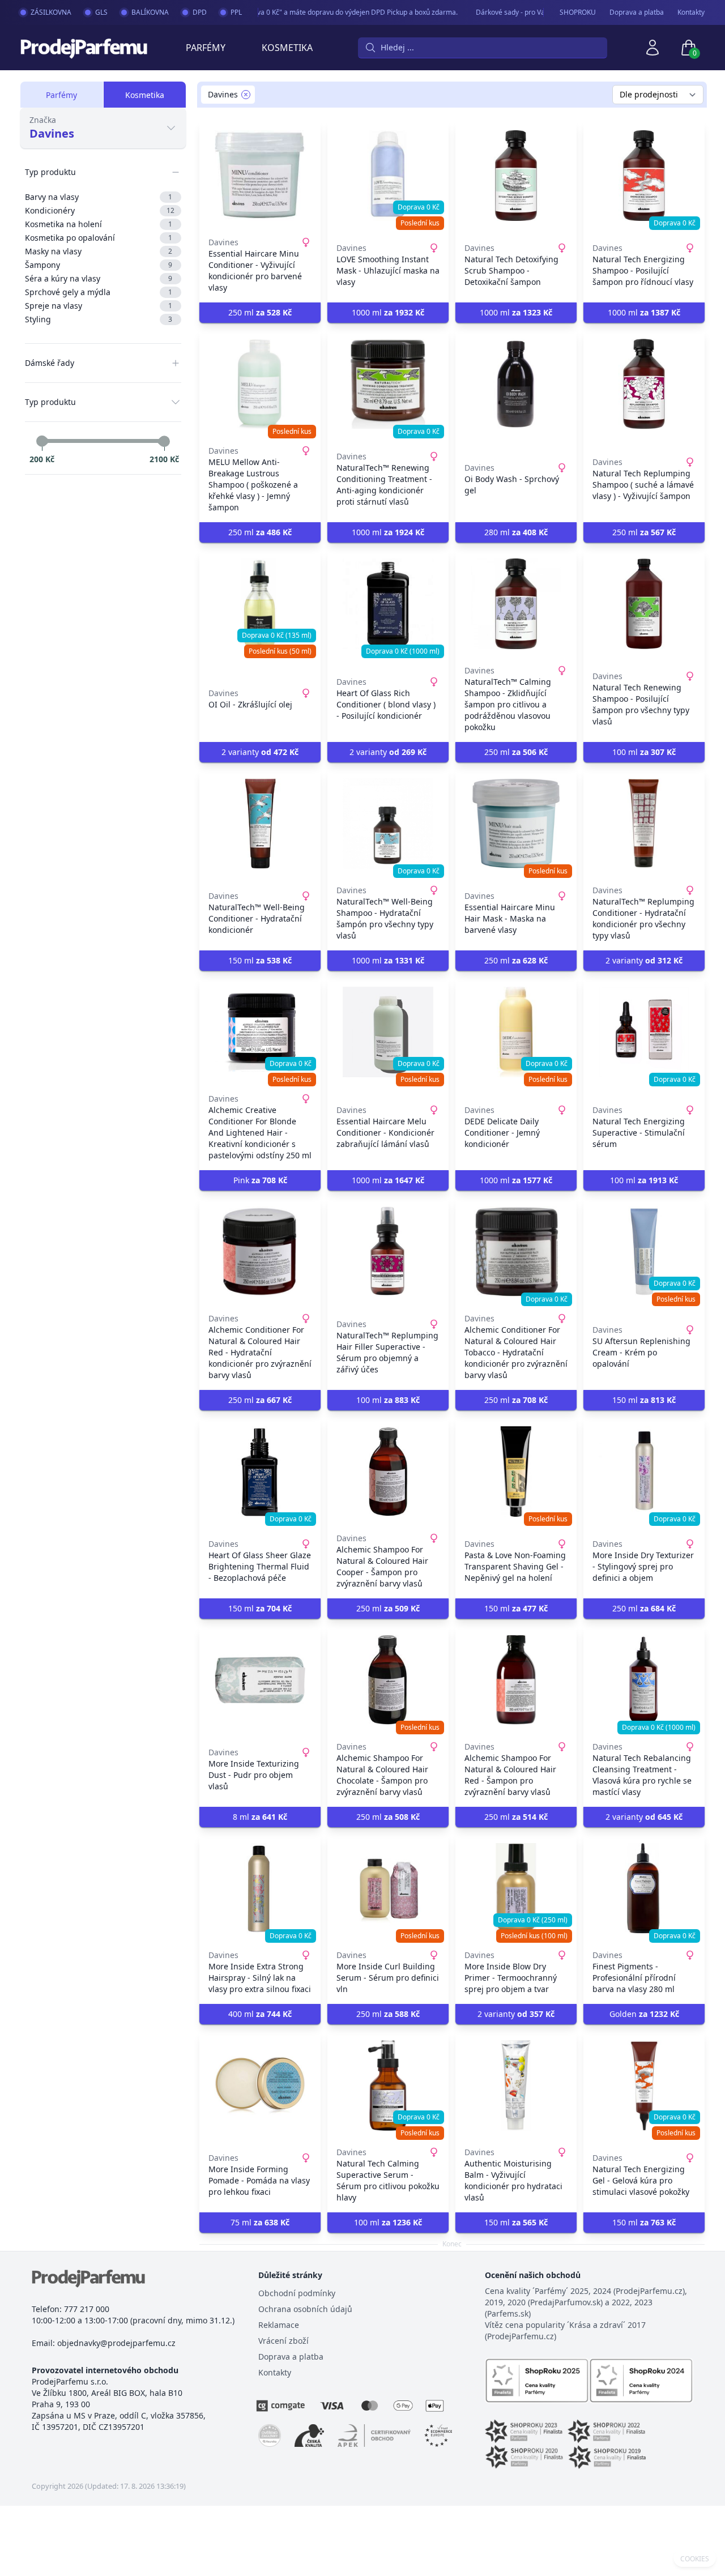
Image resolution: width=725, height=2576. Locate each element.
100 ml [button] (644, 752)
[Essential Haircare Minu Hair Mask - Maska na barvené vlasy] (516, 824)
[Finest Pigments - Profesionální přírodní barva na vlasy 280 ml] (644, 1888)
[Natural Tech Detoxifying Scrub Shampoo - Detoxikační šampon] (516, 176)
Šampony (99, 265)
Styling (99, 319)
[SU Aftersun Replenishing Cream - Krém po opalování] (644, 1252)
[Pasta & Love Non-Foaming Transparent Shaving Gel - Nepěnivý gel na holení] (516, 1472)
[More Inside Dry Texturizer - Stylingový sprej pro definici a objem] (644, 1472)
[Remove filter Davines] (246, 95)
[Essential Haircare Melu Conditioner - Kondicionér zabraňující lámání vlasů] (388, 1032)
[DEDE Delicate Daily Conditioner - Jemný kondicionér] (516, 1032)
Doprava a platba (637, 12)
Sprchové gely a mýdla (99, 292)
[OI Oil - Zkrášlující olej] (260, 604)
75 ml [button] (260, 2222)
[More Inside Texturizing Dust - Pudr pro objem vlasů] (260, 1680)
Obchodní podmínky (297, 2293)
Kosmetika (287, 48)
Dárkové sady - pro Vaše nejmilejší (513, 12)
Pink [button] (260, 1180)
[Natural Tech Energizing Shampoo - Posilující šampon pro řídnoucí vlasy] (644, 176)
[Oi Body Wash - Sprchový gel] (516, 384)
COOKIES (695, 2559)
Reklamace (279, 2325)
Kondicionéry (100, 210)
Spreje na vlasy (99, 306)
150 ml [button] (260, 960)
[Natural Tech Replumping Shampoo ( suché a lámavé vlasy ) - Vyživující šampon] (644, 384)
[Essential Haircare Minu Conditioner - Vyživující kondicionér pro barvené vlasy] (260, 176)
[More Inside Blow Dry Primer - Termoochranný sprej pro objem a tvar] (516, 1888)
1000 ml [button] (388, 312)
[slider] (42, 441)
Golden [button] (644, 2014)
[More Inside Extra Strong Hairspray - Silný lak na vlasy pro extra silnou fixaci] (260, 1888)
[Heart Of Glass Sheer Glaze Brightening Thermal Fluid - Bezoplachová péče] (260, 1472)
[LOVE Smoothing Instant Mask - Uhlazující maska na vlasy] (388, 176)
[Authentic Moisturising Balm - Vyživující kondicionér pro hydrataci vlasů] (516, 2085)
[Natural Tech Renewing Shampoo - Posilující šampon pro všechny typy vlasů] (644, 604)
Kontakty (691, 12)
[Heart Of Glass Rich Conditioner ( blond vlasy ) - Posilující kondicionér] (388, 604)
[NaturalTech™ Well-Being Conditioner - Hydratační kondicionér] (260, 824)
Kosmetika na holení (99, 224)
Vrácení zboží (283, 2341)
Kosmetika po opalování (99, 238)
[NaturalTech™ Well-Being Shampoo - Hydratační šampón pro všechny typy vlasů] (388, 824)
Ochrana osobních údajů (305, 2309)
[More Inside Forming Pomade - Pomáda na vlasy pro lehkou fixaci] (260, 2085)
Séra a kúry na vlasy (99, 278)
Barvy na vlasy (99, 197)
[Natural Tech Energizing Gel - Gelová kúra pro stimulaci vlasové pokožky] (644, 2085)
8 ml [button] (260, 1817)
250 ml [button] (260, 312)
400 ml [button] (260, 2014)
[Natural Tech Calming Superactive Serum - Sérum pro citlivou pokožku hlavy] (388, 2085)
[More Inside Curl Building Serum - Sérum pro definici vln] (388, 1888)
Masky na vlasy (99, 251)
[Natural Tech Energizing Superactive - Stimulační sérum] (644, 1032)
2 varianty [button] (260, 752)
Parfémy (206, 48)
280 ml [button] (516, 532)
